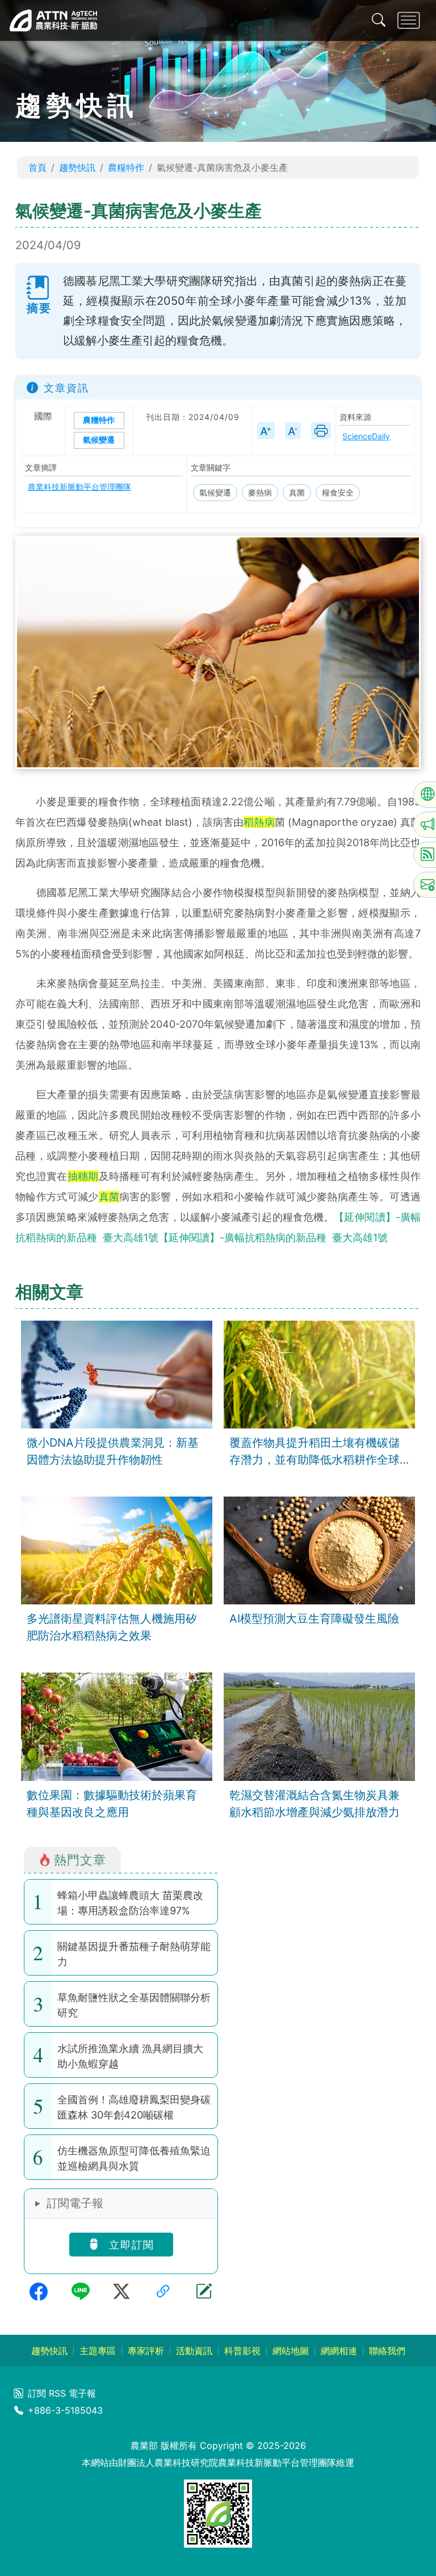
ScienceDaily (366, 436)
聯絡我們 (387, 2351)
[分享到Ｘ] (121, 2292)
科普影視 (242, 2351)
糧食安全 (338, 492)
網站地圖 (291, 2351)
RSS (57, 2393)
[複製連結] (163, 2292)
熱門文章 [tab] (80, 1859)
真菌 (297, 492)
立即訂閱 (130, 2245)
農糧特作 (126, 167)
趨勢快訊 (77, 167)
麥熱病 (260, 492)
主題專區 (98, 2351)
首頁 (37, 167)
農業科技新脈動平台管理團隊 (79, 487)
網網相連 (339, 2351)
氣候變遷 (99, 440)
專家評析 (146, 2351)
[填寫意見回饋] (204, 2292)
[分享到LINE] (81, 2292)
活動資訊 (194, 2351)
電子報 (82, 2393)
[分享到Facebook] (39, 2292)
